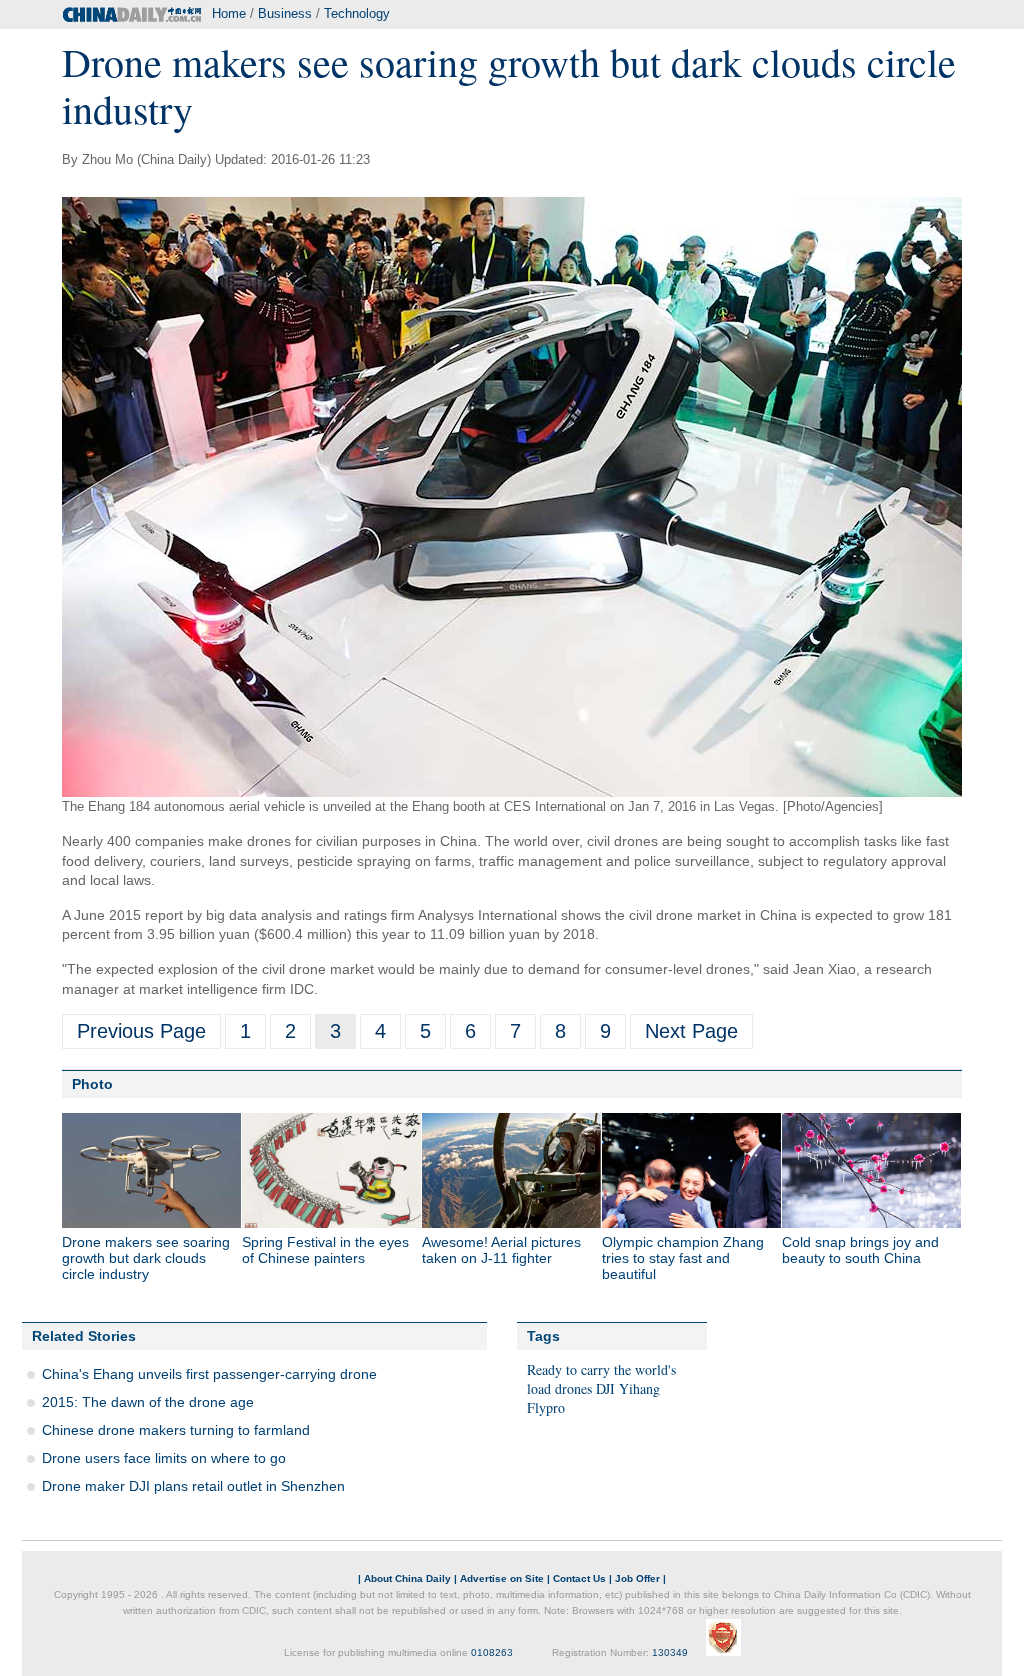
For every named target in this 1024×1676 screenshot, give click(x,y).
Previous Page (141, 1031)
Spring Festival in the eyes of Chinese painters (325, 1250)
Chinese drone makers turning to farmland (176, 1430)
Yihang (639, 1388)
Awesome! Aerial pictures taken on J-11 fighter (501, 1250)
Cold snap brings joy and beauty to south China (860, 1250)
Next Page (691, 1031)
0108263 (492, 1652)
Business (285, 13)
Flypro (546, 1407)
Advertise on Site (502, 1578)
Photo (92, 1084)
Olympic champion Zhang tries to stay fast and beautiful (683, 1258)
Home (229, 13)
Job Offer (637, 1578)
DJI (605, 1388)
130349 (670, 1652)
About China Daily (407, 1578)
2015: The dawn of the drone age (148, 1402)
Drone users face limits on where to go (164, 1458)
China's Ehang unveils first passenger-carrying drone (209, 1374)
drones (573, 1388)
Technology (357, 13)
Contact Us (579, 1578)
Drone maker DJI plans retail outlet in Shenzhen (193, 1486)
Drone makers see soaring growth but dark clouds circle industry (146, 1258)
